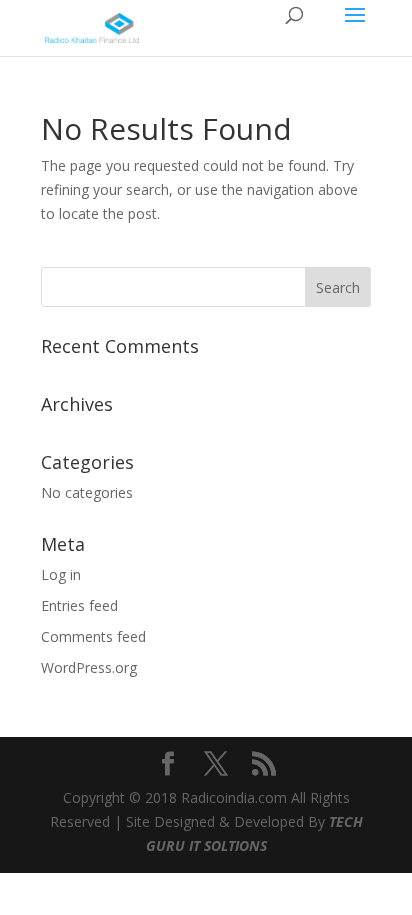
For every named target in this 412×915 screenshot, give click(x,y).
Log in (61, 574)
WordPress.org (89, 667)
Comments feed (93, 636)
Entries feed (79, 605)
